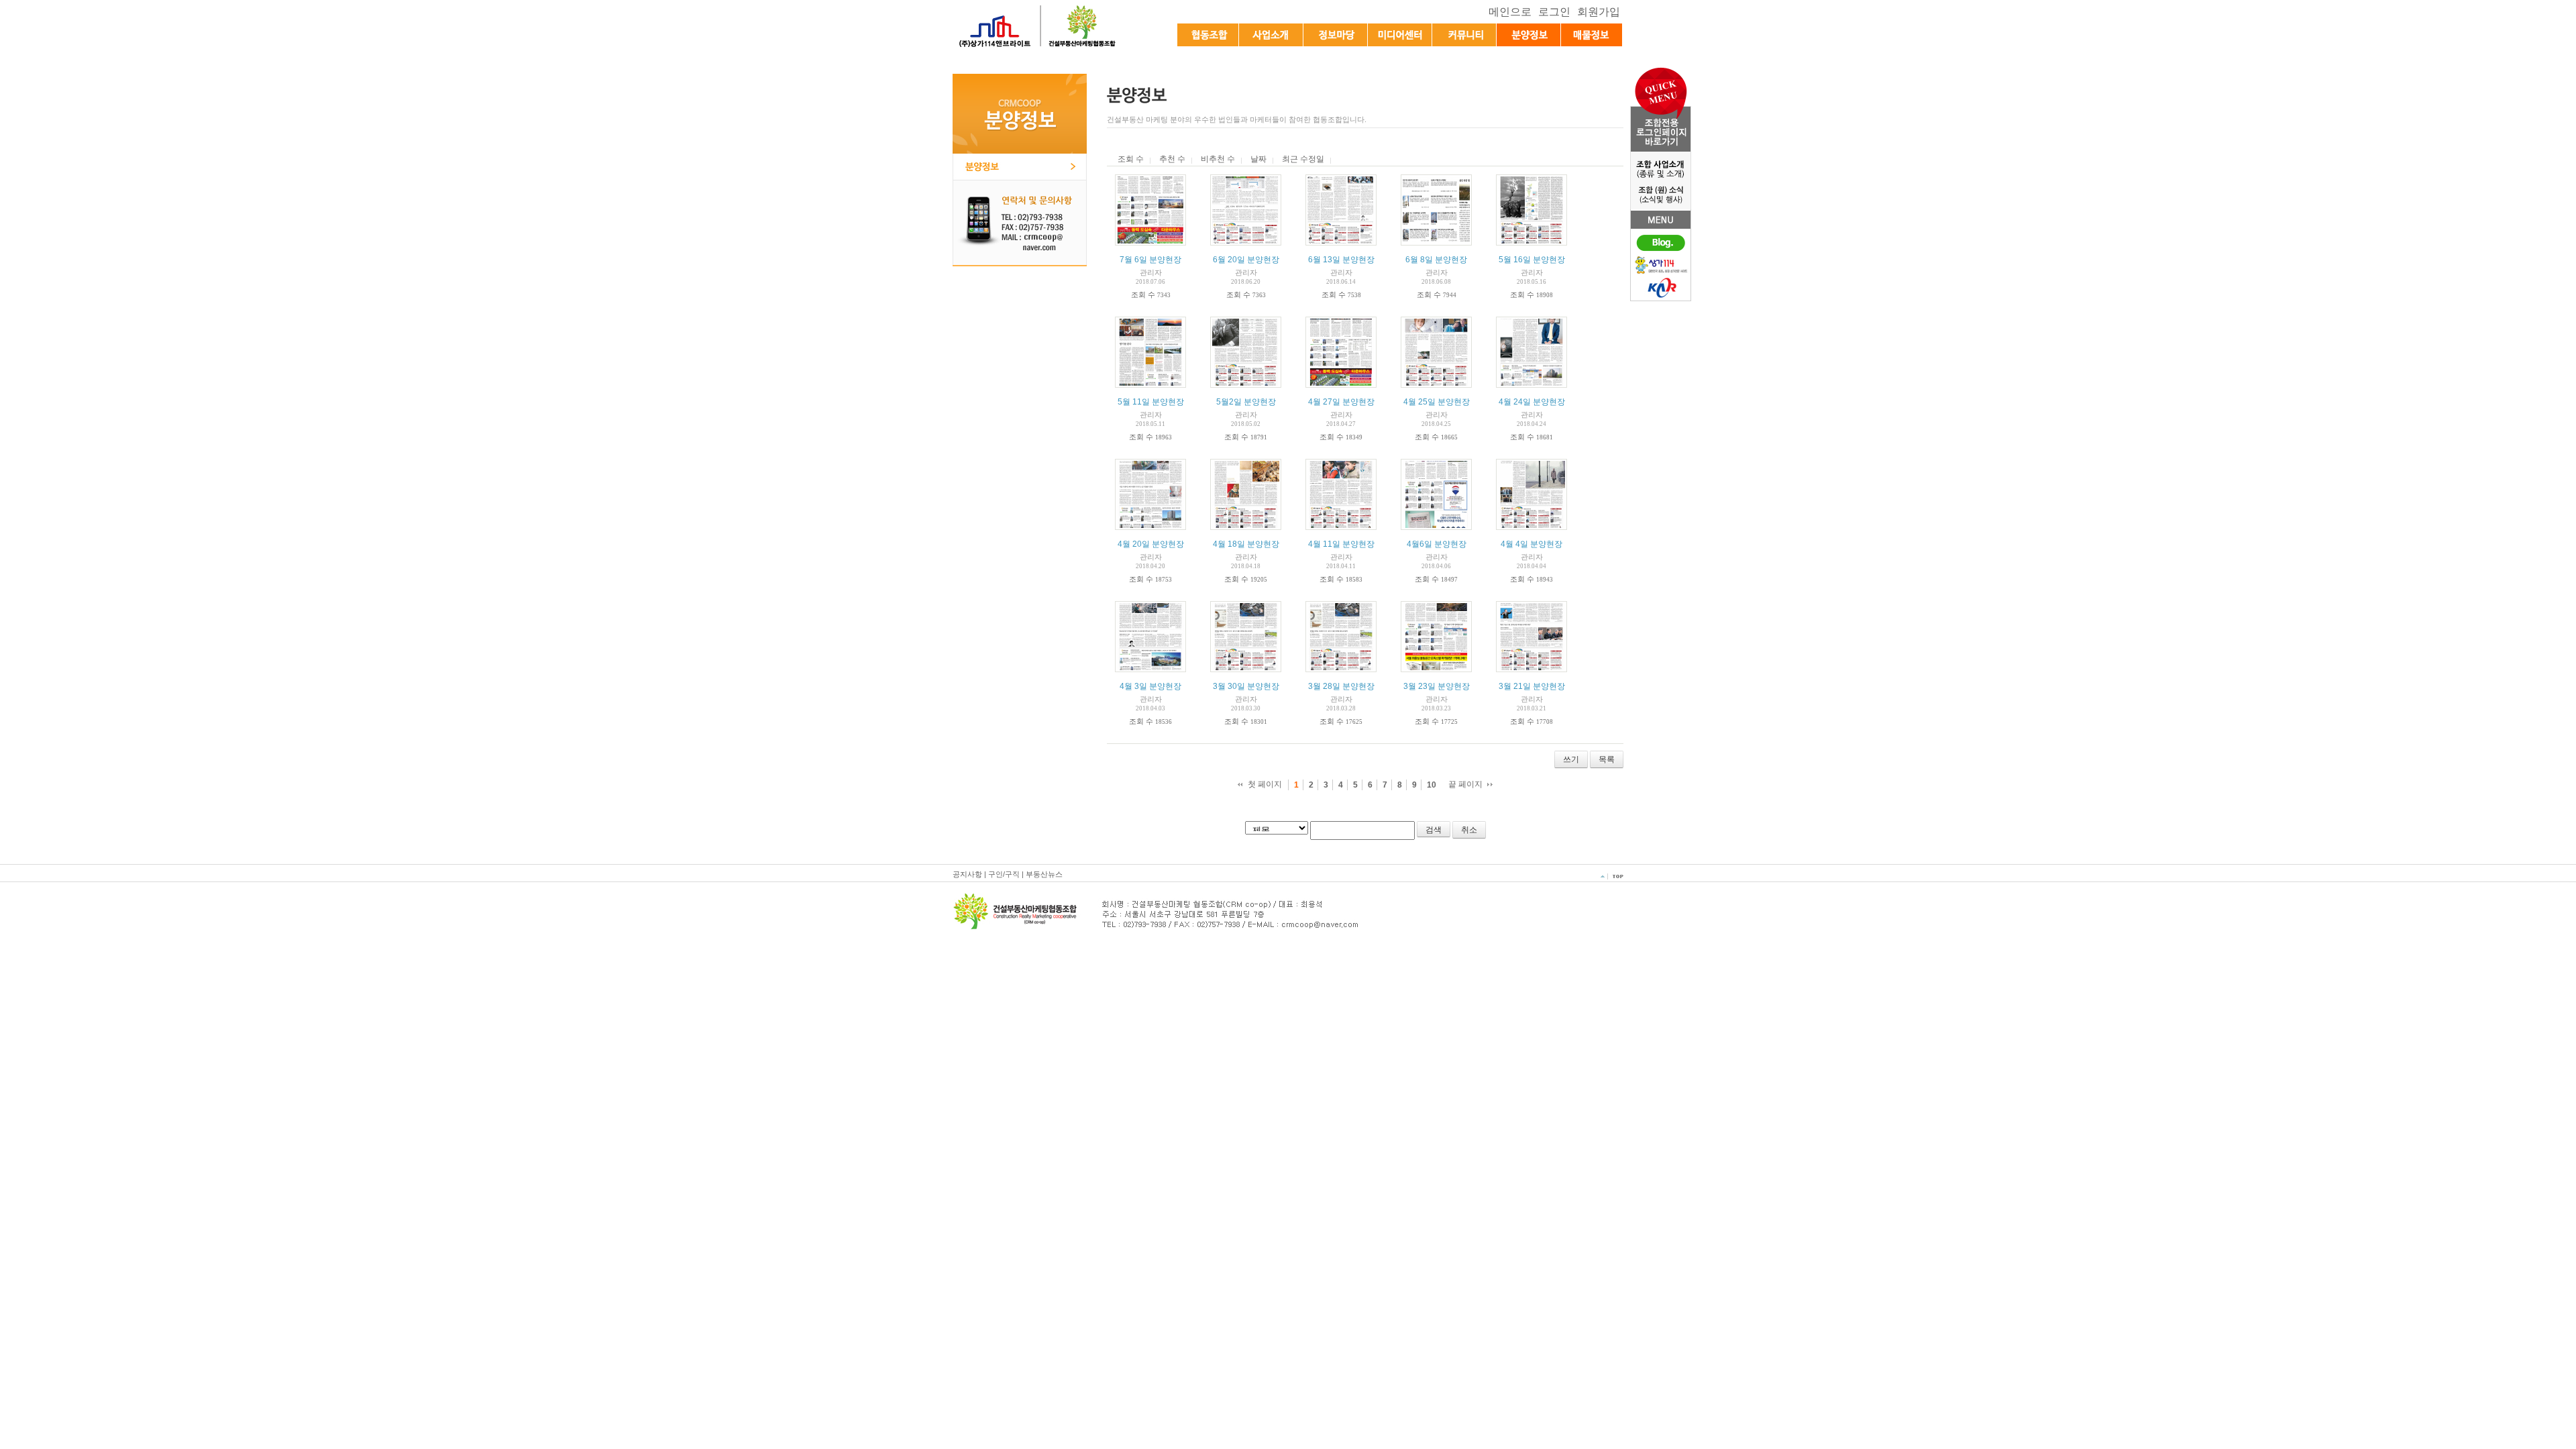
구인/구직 (1004, 874)
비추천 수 (1218, 159)
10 (1432, 785)
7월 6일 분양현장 (1150, 260)
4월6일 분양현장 (1437, 544)
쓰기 (1571, 759)
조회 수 (1131, 159)
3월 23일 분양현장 (1437, 686)
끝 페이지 (1465, 784)
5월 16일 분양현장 (1532, 260)
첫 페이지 (1265, 784)
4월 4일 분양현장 (1532, 544)
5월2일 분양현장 (1246, 402)
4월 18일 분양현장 (1246, 544)
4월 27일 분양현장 (1341, 402)
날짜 (1258, 159)
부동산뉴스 (1044, 874)
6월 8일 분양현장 (1436, 260)
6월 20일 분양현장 (1246, 260)
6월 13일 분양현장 (1341, 260)
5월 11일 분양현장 (1151, 402)
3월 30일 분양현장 (1246, 686)
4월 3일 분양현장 (1150, 686)
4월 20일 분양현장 (1151, 544)
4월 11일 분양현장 (1341, 544)
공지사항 (967, 874)
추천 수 (1172, 159)
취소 (1469, 830)
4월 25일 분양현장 (1437, 402)
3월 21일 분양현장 (1532, 686)
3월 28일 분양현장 (1341, 686)
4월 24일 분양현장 (1532, 402)
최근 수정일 (1303, 159)
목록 (1607, 759)
